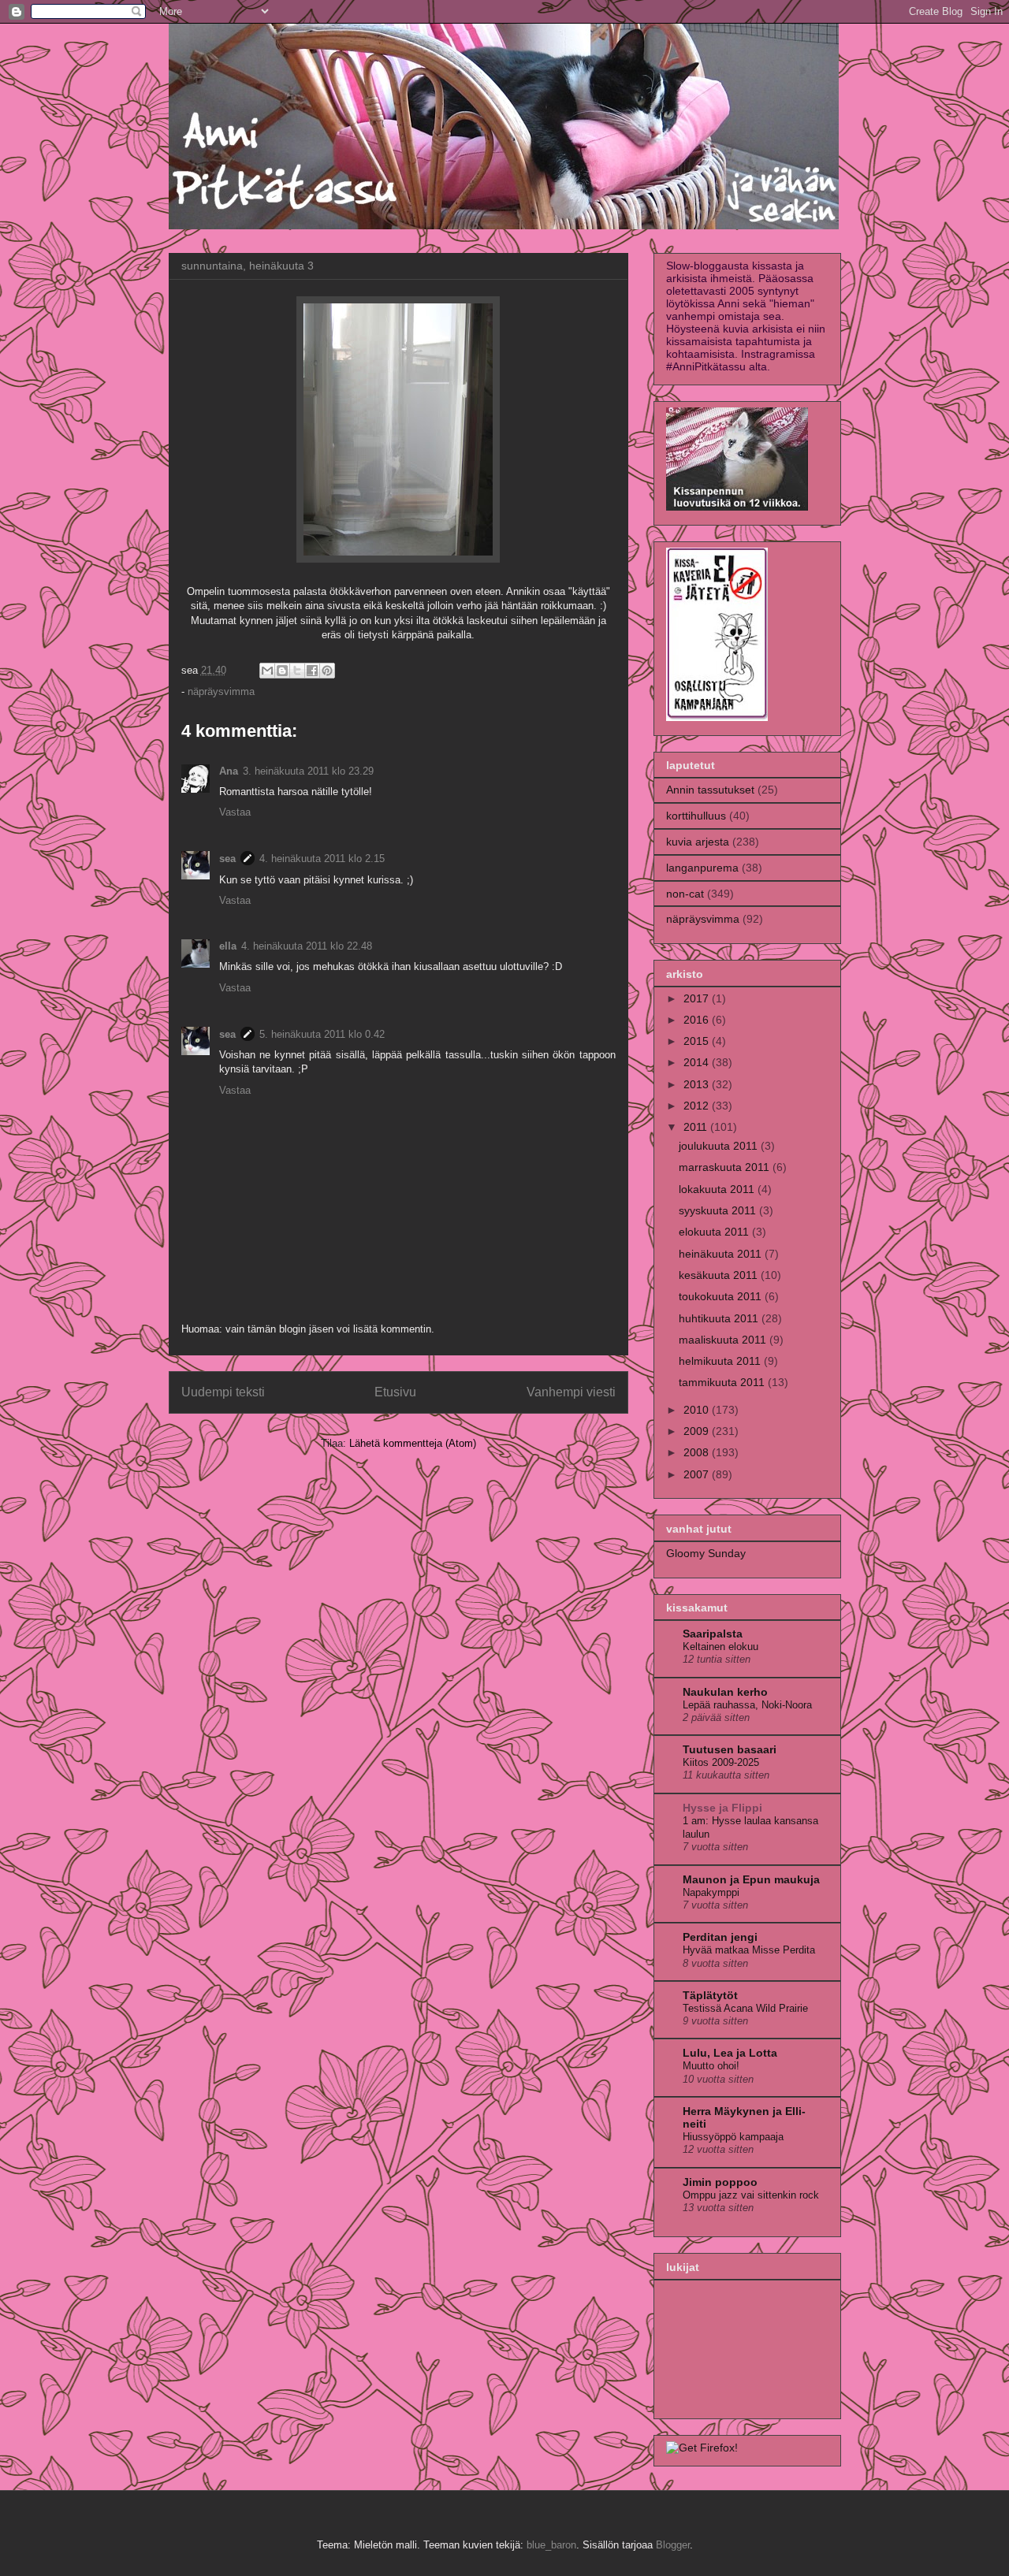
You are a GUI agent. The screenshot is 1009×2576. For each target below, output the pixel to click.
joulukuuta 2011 (720, 1146)
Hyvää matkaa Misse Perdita (749, 1950)
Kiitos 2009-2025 (721, 1762)
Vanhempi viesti (571, 1392)
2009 (698, 1431)
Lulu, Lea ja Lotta (730, 2053)
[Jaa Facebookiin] (312, 671)
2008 (698, 1452)
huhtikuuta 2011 (720, 1318)
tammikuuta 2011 (723, 1382)
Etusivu (395, 1392)
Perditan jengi (720, 1937)
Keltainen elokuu (720, 1647)
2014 (698, 1062)
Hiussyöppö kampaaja (733, 2137)
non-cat (685, 894)
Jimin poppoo (720, 2182)
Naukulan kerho (725, 1692)
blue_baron (551, 2545)
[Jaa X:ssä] (297, 671)
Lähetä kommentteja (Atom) (413, 1443)
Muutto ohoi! (711, 2066)
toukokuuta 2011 (722, 1296)
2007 (698, 1474)
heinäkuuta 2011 (722, 1254)
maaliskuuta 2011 (724, 1340)
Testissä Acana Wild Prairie (745, 2008)
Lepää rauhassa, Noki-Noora (747, 1705)
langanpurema (702, 868)
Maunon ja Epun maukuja (751, 1879)
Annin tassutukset (710, 790)
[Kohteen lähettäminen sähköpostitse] (267, 671)
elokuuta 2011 (715, 1232)
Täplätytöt (710, 1995)
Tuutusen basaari (730, 1749)
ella (228, 946)
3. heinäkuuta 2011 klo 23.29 (308, 771)
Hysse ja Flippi (722, 1808)
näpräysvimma (221, 691)
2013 (698, 1084)
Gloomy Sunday (706, 1553)
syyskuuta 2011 (719, 1210)
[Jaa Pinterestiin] (327, 671)
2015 (698, 1041)
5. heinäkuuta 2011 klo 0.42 (322, 1034)
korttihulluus (696, 816)
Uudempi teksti (223, 1392)
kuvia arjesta (698, 842)
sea (227, 859)
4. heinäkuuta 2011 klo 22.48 (307, 946)
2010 (698, 1410)
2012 (698, 1106)
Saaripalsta (713, 1634)
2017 (698, 998)
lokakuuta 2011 (718, 1189)
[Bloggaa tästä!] (282, 671)
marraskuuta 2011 (726, 1167)
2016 (698, 1020)
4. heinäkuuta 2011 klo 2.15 (322, 859)
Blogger (673, 2545)
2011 (697, 1127)
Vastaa (235, 812)
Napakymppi (711, 1892)
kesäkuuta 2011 (720, 1275)
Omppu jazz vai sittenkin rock (751, 2195)
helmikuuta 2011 (721, 1361)
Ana (229, 771)
